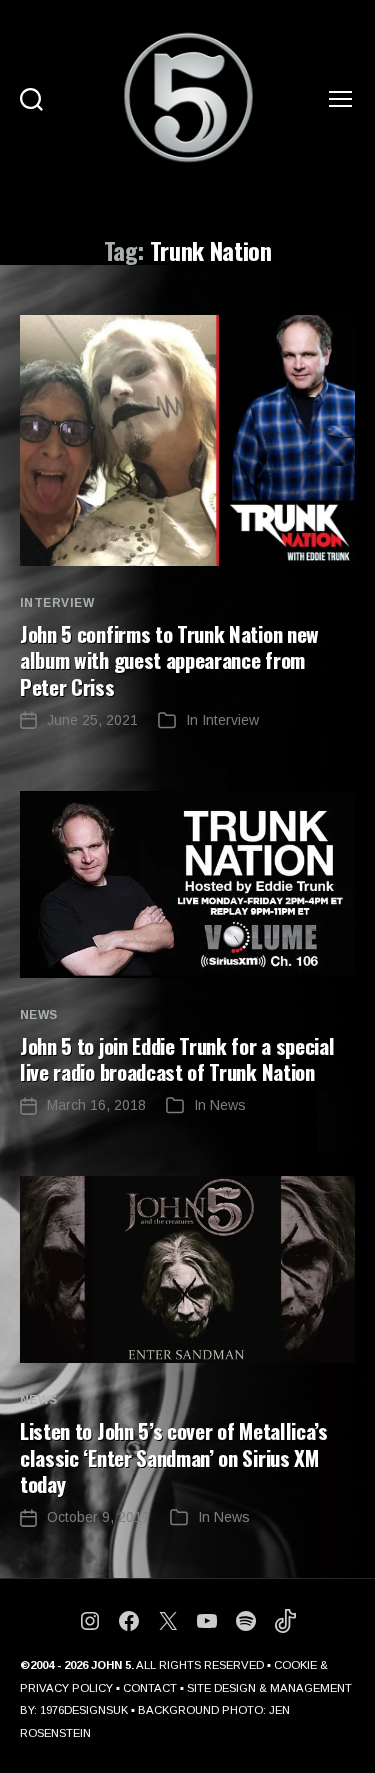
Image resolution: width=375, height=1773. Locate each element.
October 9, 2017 (98, 1517)
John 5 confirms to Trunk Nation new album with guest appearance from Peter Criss (169, 660)
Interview (57, 603)
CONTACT (150, 1688)
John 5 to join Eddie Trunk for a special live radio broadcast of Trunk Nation (177, 1058)
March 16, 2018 (96, 1105)
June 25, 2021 (92, 720)
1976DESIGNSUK (84, 1710)
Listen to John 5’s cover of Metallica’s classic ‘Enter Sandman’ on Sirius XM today (174, 1457)
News (39, 1015)
